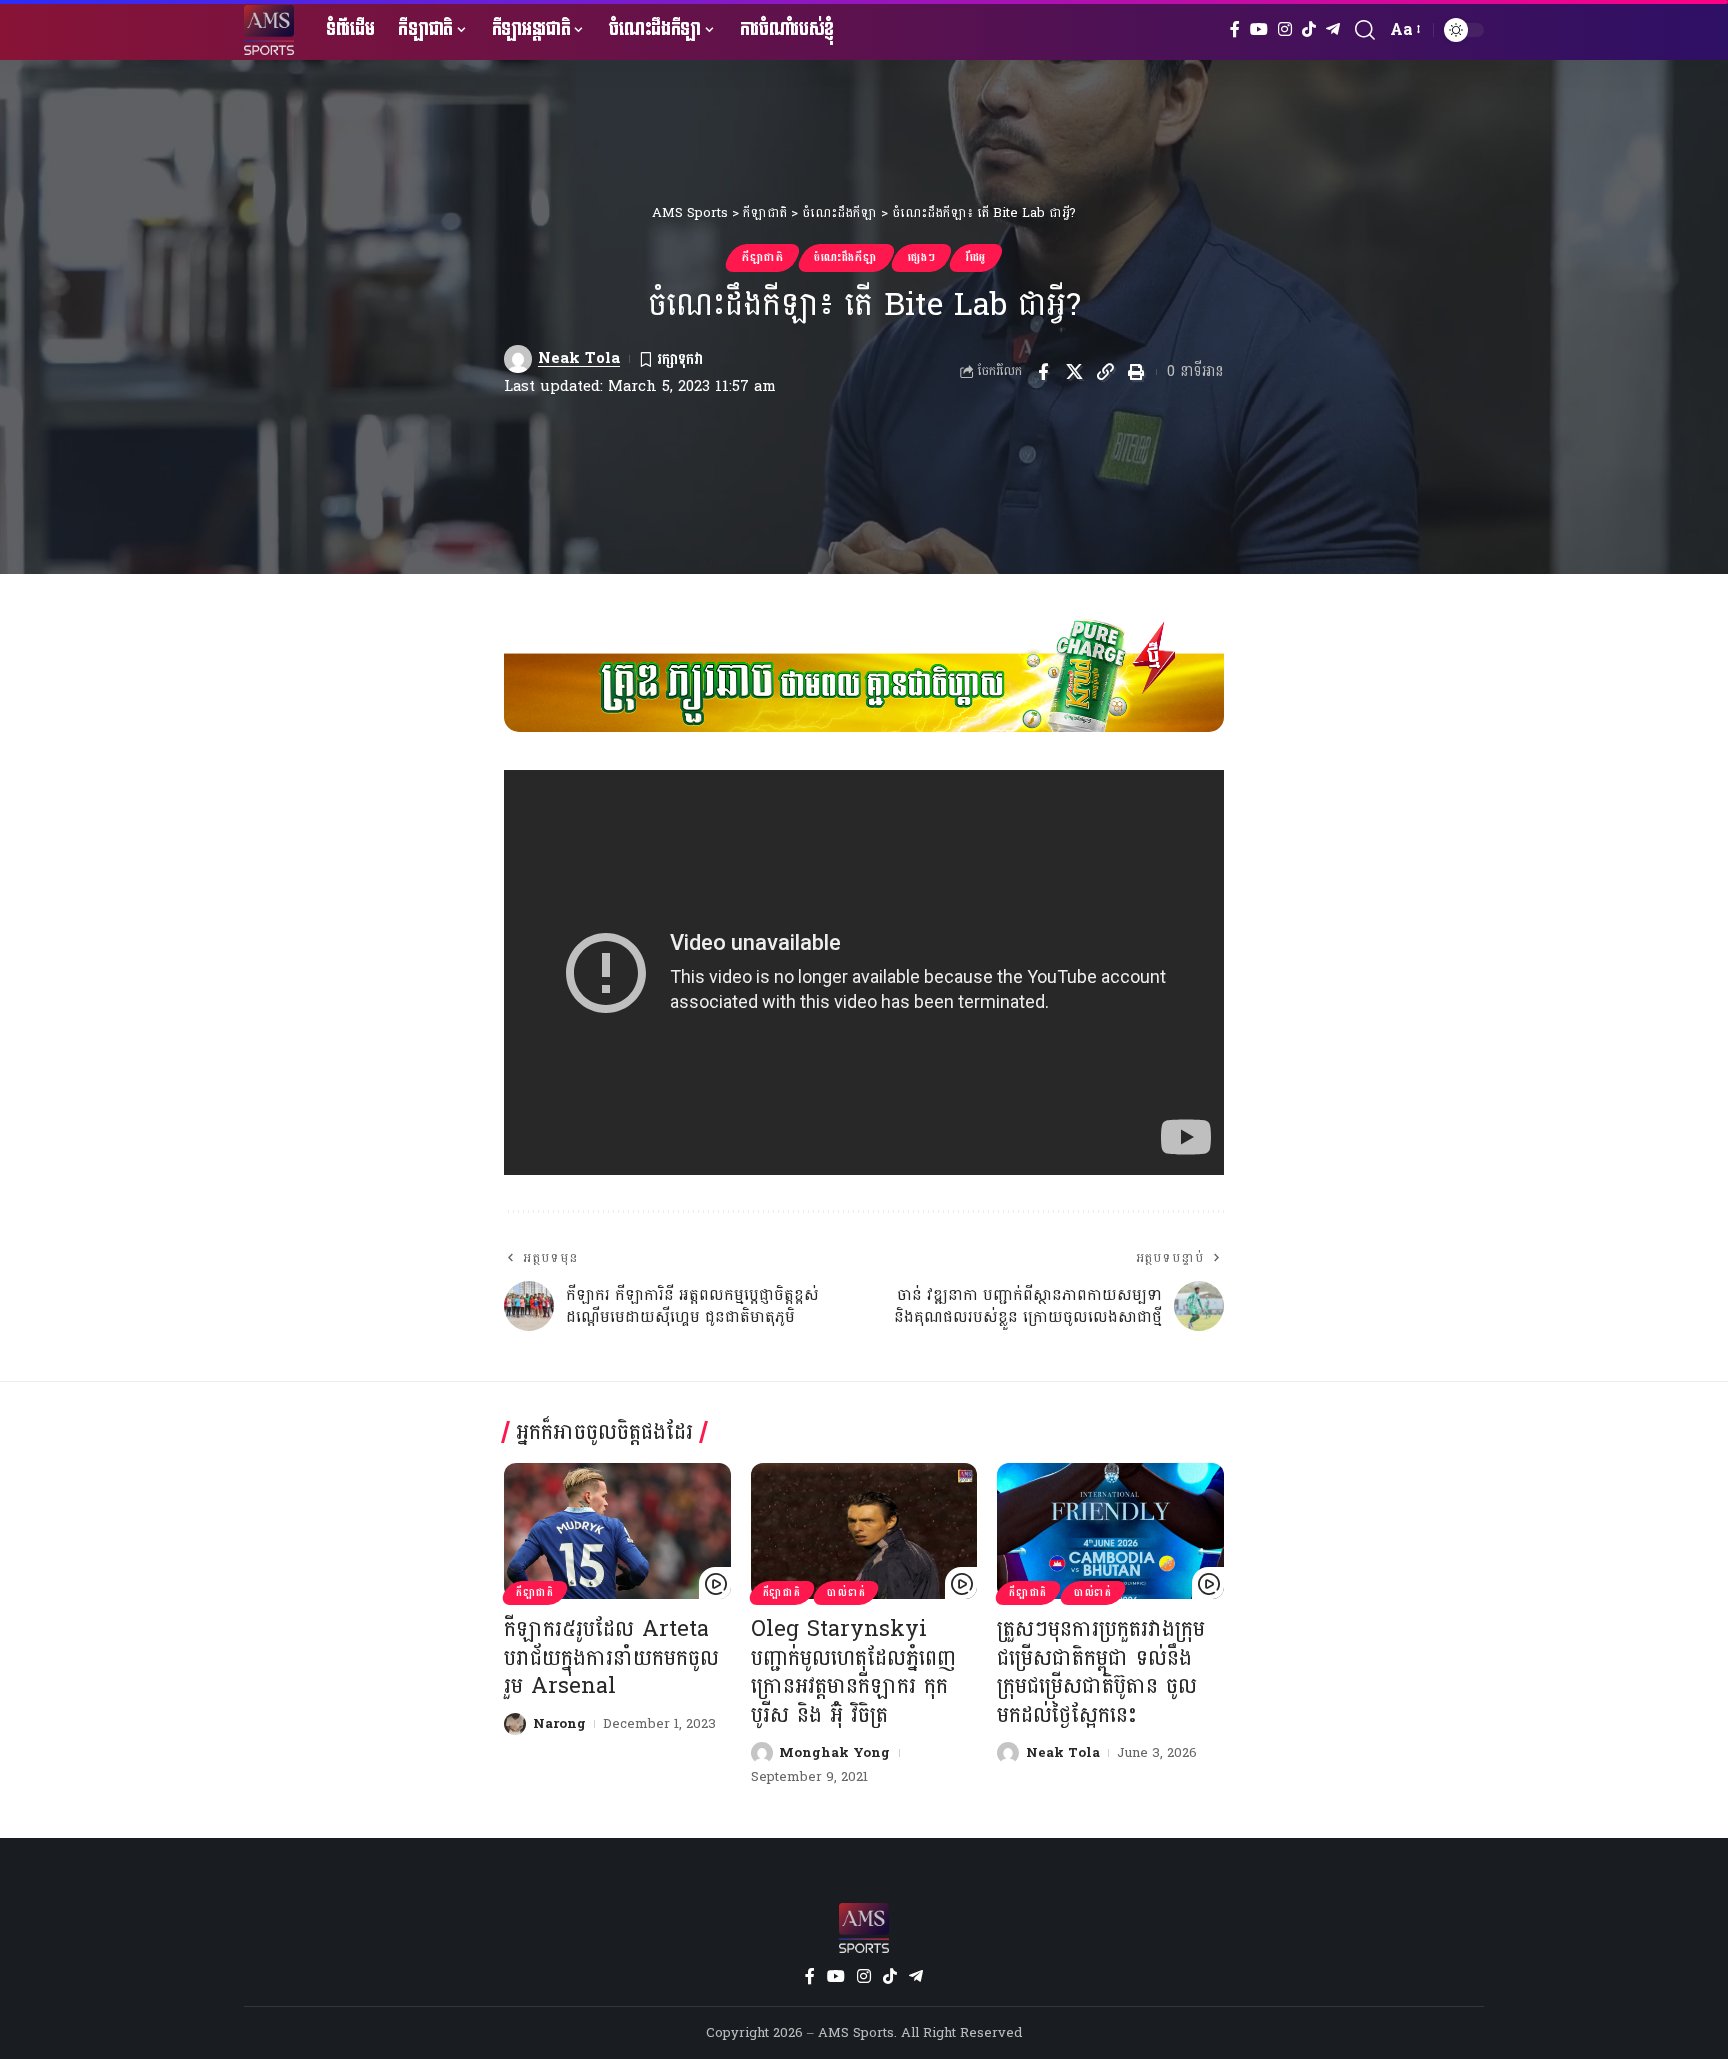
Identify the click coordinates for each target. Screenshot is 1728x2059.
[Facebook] (1235, 29)
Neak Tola (579, 358)
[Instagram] (1285, 29)
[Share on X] (1074, 372)
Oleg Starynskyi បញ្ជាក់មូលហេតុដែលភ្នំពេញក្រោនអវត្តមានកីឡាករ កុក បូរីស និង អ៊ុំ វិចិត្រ (853, 1672)
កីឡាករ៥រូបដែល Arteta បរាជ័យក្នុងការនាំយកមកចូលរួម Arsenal (611, 1657)
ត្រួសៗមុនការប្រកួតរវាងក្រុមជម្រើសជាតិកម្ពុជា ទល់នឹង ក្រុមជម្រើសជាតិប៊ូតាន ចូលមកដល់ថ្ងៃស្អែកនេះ (1101, 1672)
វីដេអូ (976, 257)
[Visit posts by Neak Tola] (518, 359)
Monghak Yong (834, 1753)
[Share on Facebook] (1043, 372)
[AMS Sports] (269, 30)
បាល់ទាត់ (846, 1593)
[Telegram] (1333, 29)
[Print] (1136, 372)
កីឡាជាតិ (763, 257)
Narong (559, 1724)
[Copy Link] (1105, 372)
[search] (1365, 30)
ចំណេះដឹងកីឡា (845, 257)
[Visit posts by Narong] (515, 1724)
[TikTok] (1309, 29)
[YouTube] (1259, 29)
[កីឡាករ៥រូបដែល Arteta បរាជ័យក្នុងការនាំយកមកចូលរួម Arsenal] (617, 1531)
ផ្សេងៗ (921, 257)
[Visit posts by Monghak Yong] (762, 1753)
